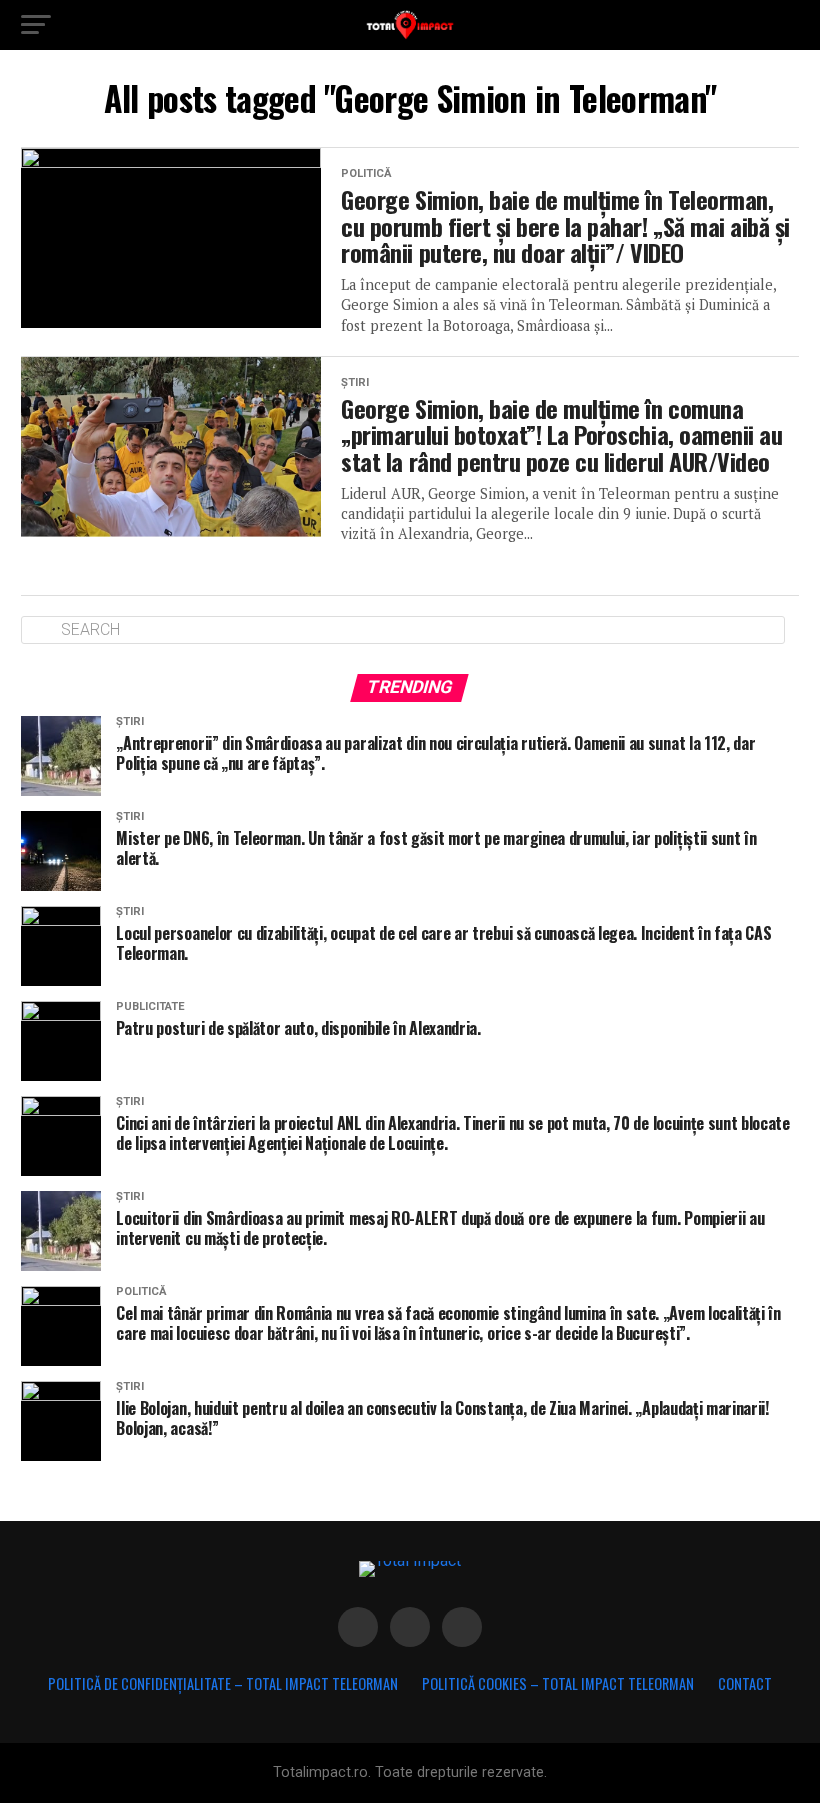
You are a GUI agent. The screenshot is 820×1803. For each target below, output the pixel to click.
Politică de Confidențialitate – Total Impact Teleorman (223, 1683)
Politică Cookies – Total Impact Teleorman (558, 1683)
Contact (745, 1683)
